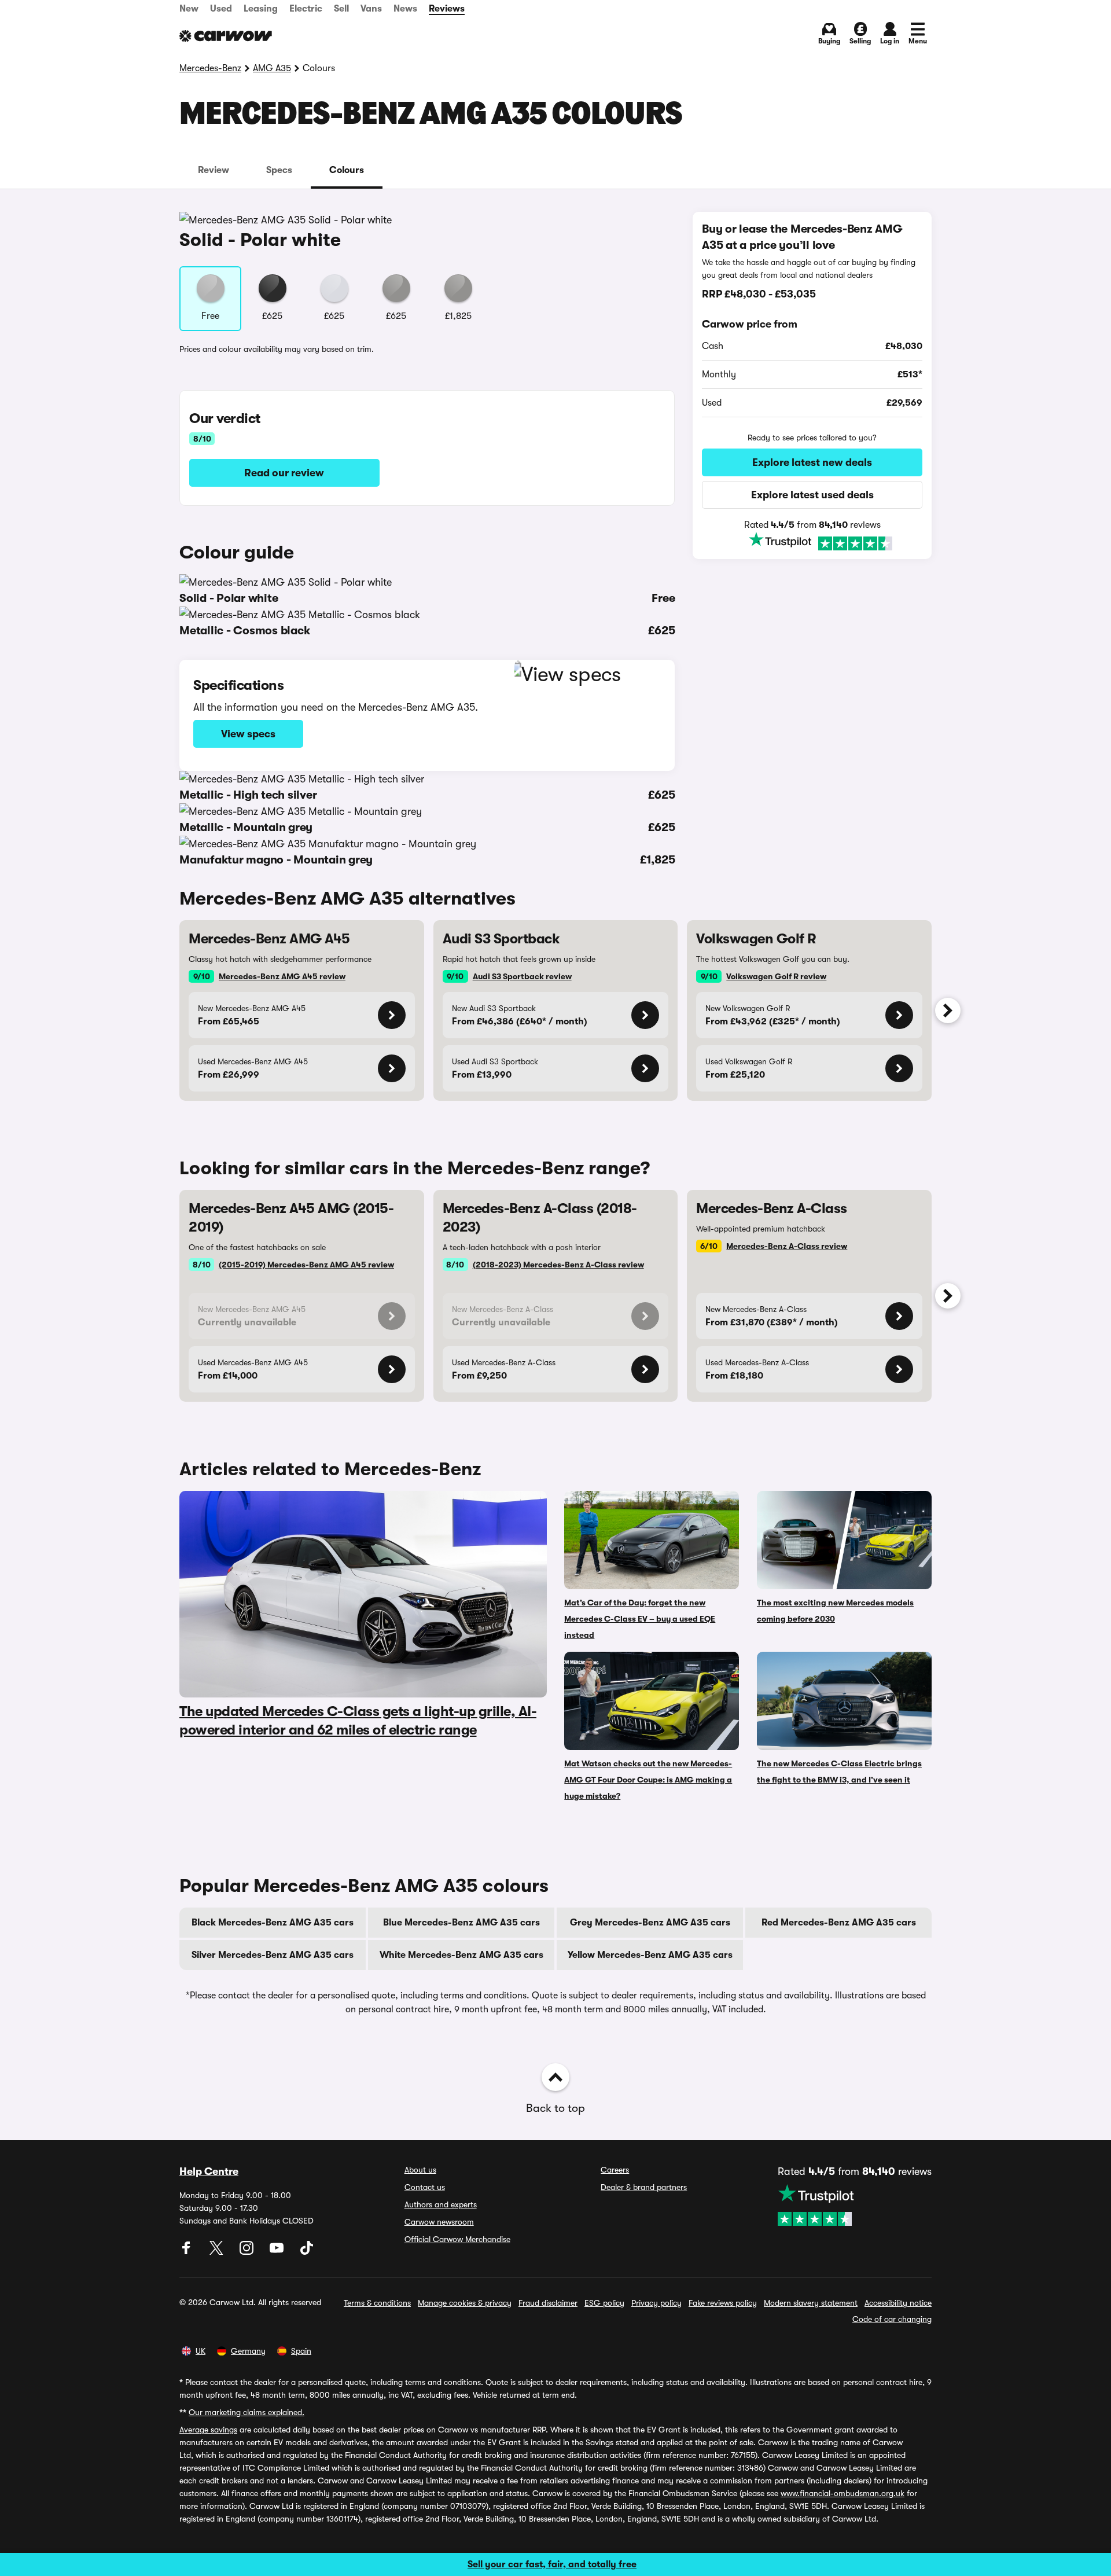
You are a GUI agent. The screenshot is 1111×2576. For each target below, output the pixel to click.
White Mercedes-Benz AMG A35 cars (461, 1955)
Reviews (447, 9)
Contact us (425, 2187)
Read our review (284, 473)
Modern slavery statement (811, 2303)
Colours (347, 170)
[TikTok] (307, 2252)
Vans (371, 9)
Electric (306, 9)
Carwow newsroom (439, 2222)
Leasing (261, 9)
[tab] (214, 170)
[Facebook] (187, 2252)
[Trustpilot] (812, 542)
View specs (248, 734)
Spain (301, 2351)
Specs (279, 170)
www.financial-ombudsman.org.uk (843, 2493)
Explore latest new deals (812, 462)
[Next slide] (948, 1010)
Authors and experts (441, 2204)
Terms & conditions (377, 2303)
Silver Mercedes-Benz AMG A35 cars (273, 1955)
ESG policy (604, 2303)
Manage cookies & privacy (465, 2303)
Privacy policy (656, 2303)
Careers (615, 2170)
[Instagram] (248, 2252)
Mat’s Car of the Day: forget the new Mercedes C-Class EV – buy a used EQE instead (640, 1619)
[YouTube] (278, 2252)
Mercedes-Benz (210, 68)
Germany (248, 2351)
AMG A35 (272, 68)
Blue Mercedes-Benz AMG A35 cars (461, 1923)
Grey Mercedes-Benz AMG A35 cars (650, 1923)
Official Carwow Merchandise (457, 2239)
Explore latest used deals (812, 495)
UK (201, 2351)
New (189, 9)
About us (420, 2170)
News (405, 9)
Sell (341, 9)
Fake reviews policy (723, 2303)
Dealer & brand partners (644, 2187)
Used (221, 9)
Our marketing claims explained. (247, 2412)
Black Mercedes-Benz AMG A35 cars (273, 1923)
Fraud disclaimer (548, 2303)
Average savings (208, 2430)
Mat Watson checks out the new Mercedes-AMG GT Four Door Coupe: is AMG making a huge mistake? (648, 1780)
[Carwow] (226, 36)
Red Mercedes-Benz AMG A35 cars (839, 1923)
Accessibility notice (898, 2303)
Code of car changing (892, 2319)
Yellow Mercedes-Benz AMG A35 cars (650, 1955)
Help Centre (209, 2171)
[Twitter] (218, 2252)
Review (214, 170)
